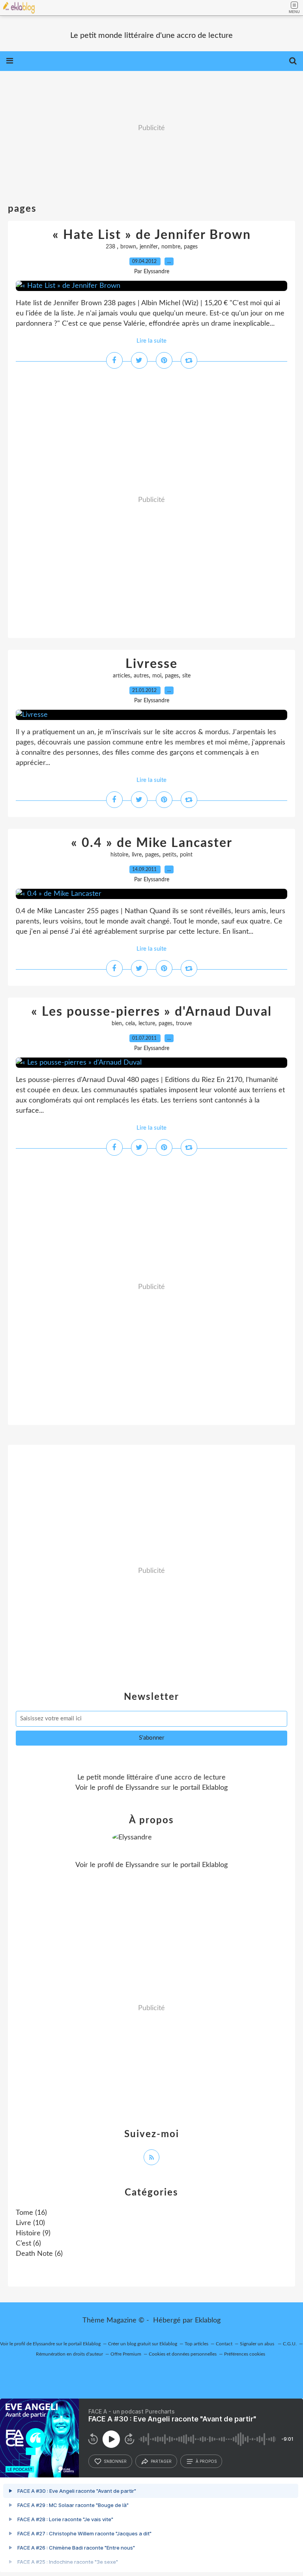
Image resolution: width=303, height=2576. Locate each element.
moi (157, 676)
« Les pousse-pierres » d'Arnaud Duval (151, 1012)
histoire (119, 855)
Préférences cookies (245, 2354)
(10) (30, 2223)
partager (161, 2461)
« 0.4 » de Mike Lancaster (152, 843)
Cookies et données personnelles (183, 2354)
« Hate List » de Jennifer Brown (152, 235)
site (186, 676)
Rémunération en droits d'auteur (69, 2354)
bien (117, 1024)
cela (130, 1024)
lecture (147, 1024)
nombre (171, 247)
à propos (206, 2461)
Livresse (151, 664)
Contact (224, 2344)
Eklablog (208, 2320)
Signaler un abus (258, 2344)
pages (191, 247)
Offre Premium (126, 2354)
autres (141, 676)
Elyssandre (142, 1788)
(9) (33, 2233)
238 (111, 247)
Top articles (196, 2344)
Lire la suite (151, 341)
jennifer (149, 247)
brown (128, 247)
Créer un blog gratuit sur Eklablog (143, 2344)
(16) (31, 2213)
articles (122, 676)
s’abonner (115, 2461)
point (186, 855)
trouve (184, 1024)
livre (137, 855)
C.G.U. (290, 2344)
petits (169, 855)
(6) (28, 2244)
